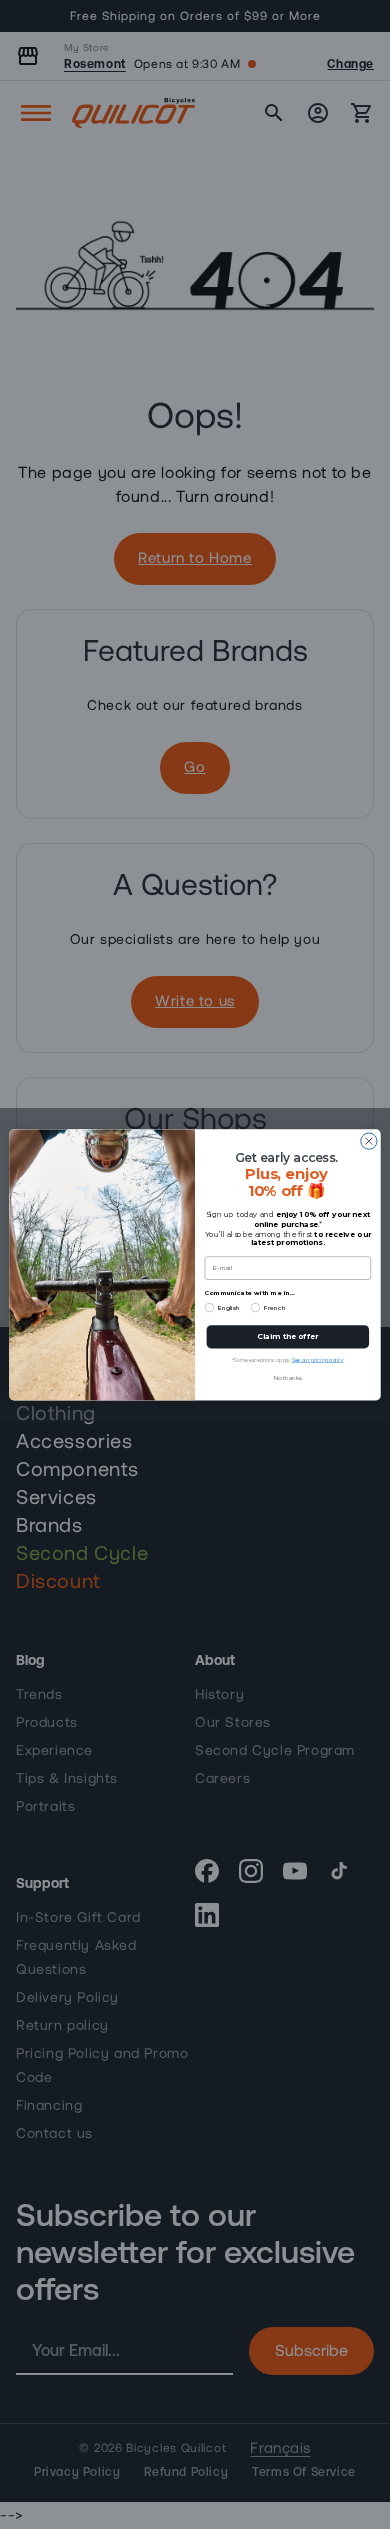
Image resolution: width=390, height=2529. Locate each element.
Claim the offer (287, 1336)
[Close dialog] (369, 1141)
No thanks (287, 1377)
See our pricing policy (318, 1360)
